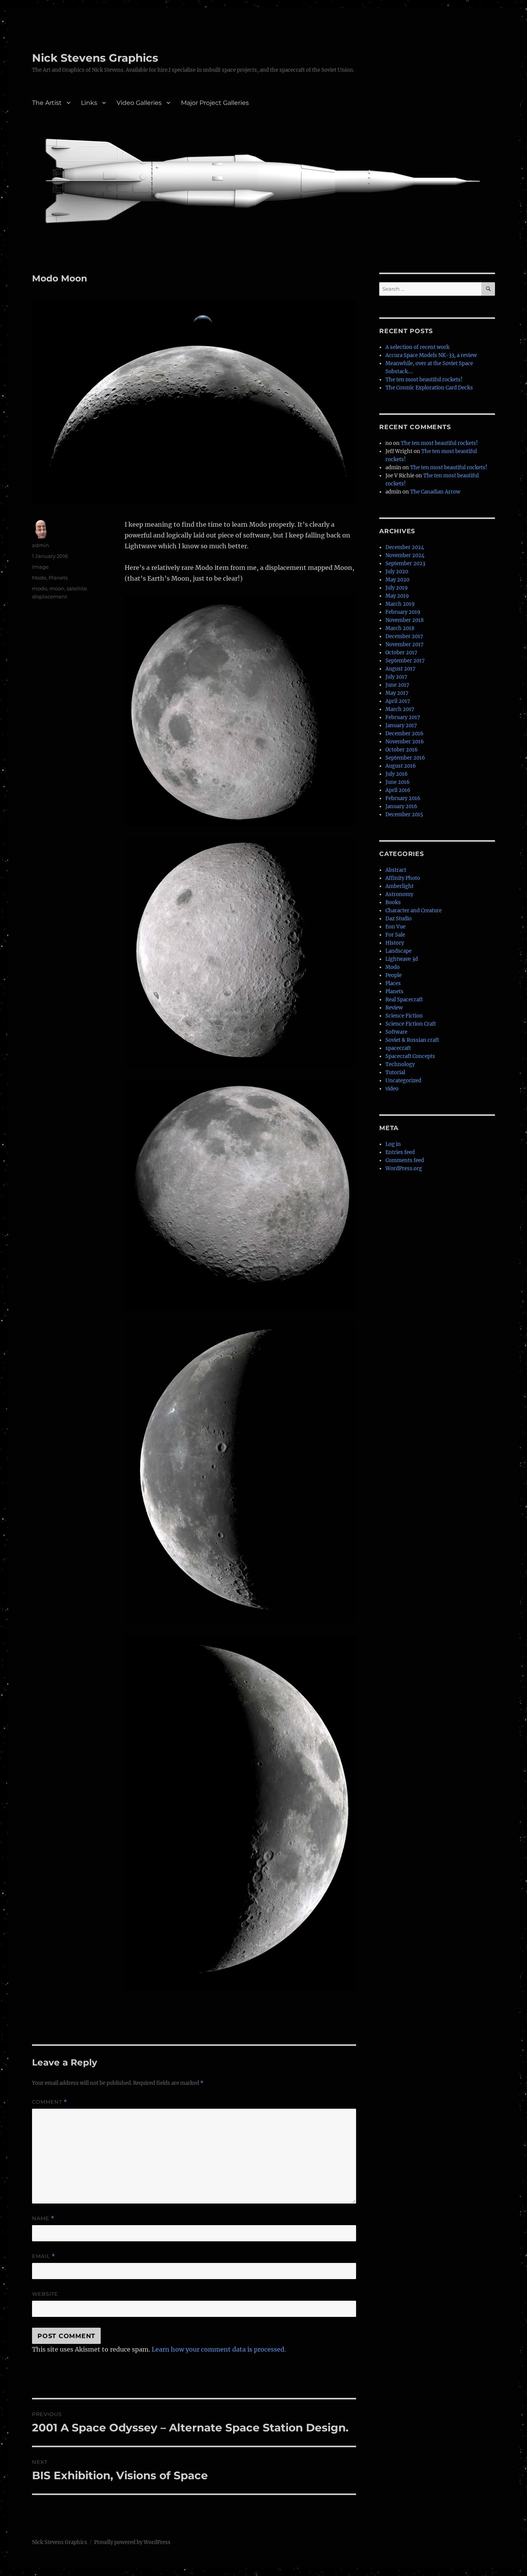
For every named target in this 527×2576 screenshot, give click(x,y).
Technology (400, 1064)
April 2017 (398, 701)
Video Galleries (139, 103)
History (395, 943)
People (394, 975)
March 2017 (400, 709)
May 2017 (397, 693)
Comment (50, 2102)
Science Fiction (404, 1016)
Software (396, 1032)
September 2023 (405, 564)
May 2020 (397, 580)
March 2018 (400, 628)
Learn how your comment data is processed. (219, 2349)
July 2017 (396, 677)
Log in (393, 1144)
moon (57, 588)
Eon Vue (395, 927)
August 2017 (400, 669)
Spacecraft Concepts (410, 1056)
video (392, 1089)
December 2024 (405, 547)
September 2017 (405, 661)
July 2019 (397, 588)
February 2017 (403, 717)
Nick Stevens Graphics (95, 58)
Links (89, 103)
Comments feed (405, 1160)
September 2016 (405, 758)
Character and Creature (414, 911)
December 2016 (405, 734)
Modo (39, 578)
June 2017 (397, 685)
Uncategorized (403, 1081)
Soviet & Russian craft (412, 1040)
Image (40, 567)
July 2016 (397, 774)
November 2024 (405, 555)
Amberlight (399, 886)
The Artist (47, 103)
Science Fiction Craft (411, 1024)
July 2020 (397, 572)
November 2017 (405, 644)
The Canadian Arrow (435, 492)
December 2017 (404, 636)
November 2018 (405, 620)
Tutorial (395, 1072)
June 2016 (398, 782)
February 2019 (403, 612)
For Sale (395, 935)
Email (44, 2256)
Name (43, 2218)
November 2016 (405, 742)
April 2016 (398, 790)
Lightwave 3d (402, 959)
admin (41, 545)
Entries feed (400, 1152)
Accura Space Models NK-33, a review (431, 355)
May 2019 (397, 596)
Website (45, 2294)
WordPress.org (404, 1168)
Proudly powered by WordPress (132, 2542)
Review (394, 1008)
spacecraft (398, 1048)
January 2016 (401, 806)
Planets (58, 578)
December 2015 (404, 815)
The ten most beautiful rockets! (424, 380)
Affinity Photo (403, 878)
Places (393, 983)
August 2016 (401, 766)
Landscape (399, 951)
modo (40, 588)
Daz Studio (399, 919)
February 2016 (403, 798)
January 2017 (401, 725)
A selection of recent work (417, 347)
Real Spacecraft (404, 1000)
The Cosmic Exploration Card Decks (429, 388)
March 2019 (400, 604)
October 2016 (402, 750)
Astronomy (399, 894)
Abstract (396, 870)
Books (393, 902)
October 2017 (401, 653)
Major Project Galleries (215, 103)
